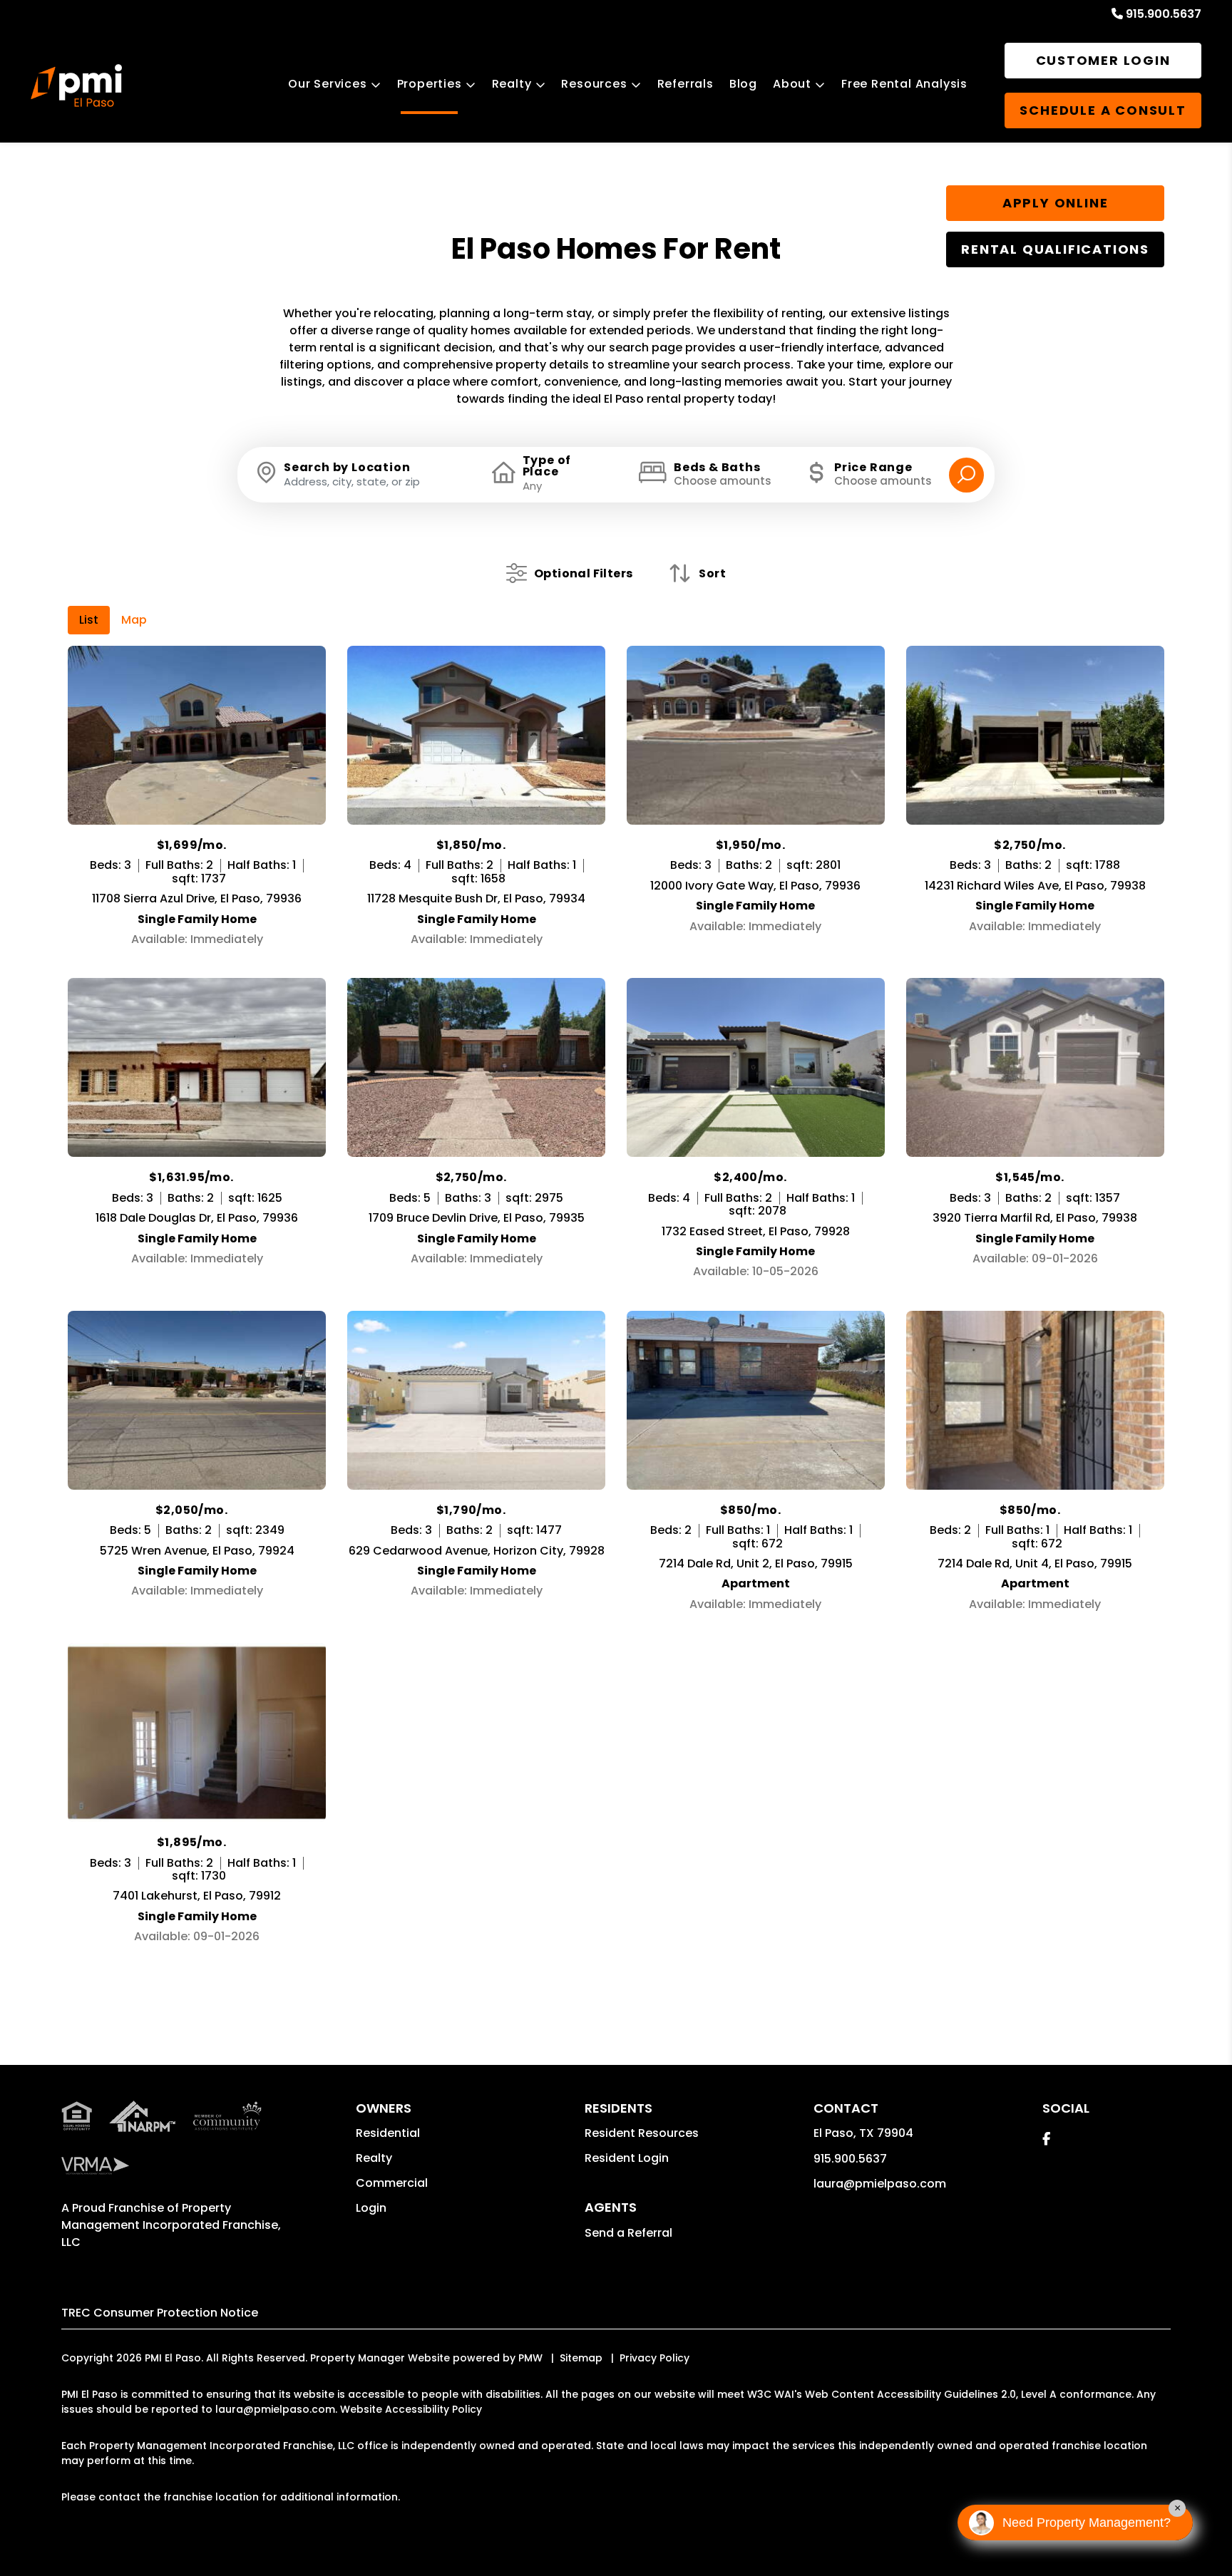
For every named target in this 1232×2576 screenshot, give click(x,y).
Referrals (686, 84)
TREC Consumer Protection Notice (160, 2313)
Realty (512, 84)
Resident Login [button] (627, 2158)
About (792, 84)
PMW (530, 2358)
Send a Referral (628, 2233)
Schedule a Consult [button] (1103, 110)
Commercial (392, 2183)
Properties (430, 84)
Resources (594, 84)
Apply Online (1056, 203)
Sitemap (581, 2358)
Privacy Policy (654, 2358)
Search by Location (347, 468)
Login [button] (371, 2208)
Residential (388, 2133)
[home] (76, 86)
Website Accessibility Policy (411, 2409)
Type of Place (547, 466)
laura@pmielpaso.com (880, 2184)
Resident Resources (642, 2133)
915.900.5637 (1164, 14)
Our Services (328, 84)
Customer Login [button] (1103, 60)
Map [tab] (134, 620)
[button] (1046, 2139)
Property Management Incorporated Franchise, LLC (171, 2225)
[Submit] (966, 475)
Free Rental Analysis (904, 84)
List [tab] (89, 620)
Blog (743, 84)
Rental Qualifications (1055, 249)
